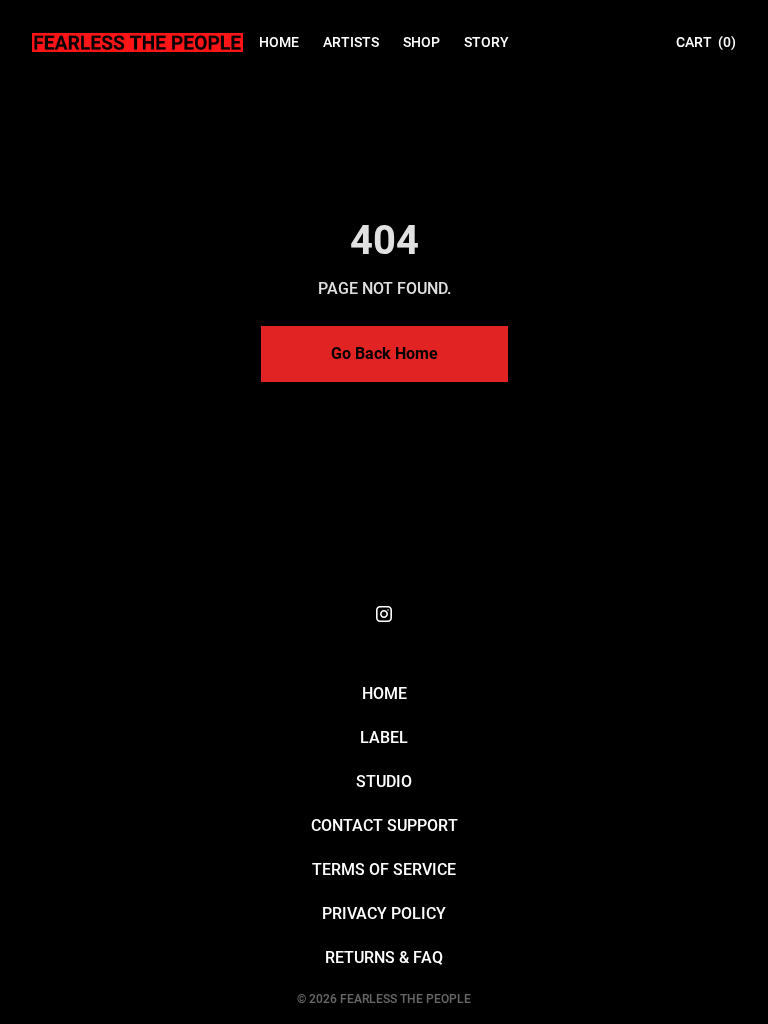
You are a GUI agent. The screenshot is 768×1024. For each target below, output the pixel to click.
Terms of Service (384, 869)
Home (384, 693)
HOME (279, 42)
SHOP (421, 42)
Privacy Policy (384, 913)
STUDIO (384, 781)
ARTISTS (351, 42)
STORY (486, 42)
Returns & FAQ (384, 957)
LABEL (384, 737)
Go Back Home (384, 353)
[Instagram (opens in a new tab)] (384, 614)
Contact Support (384, 825)
